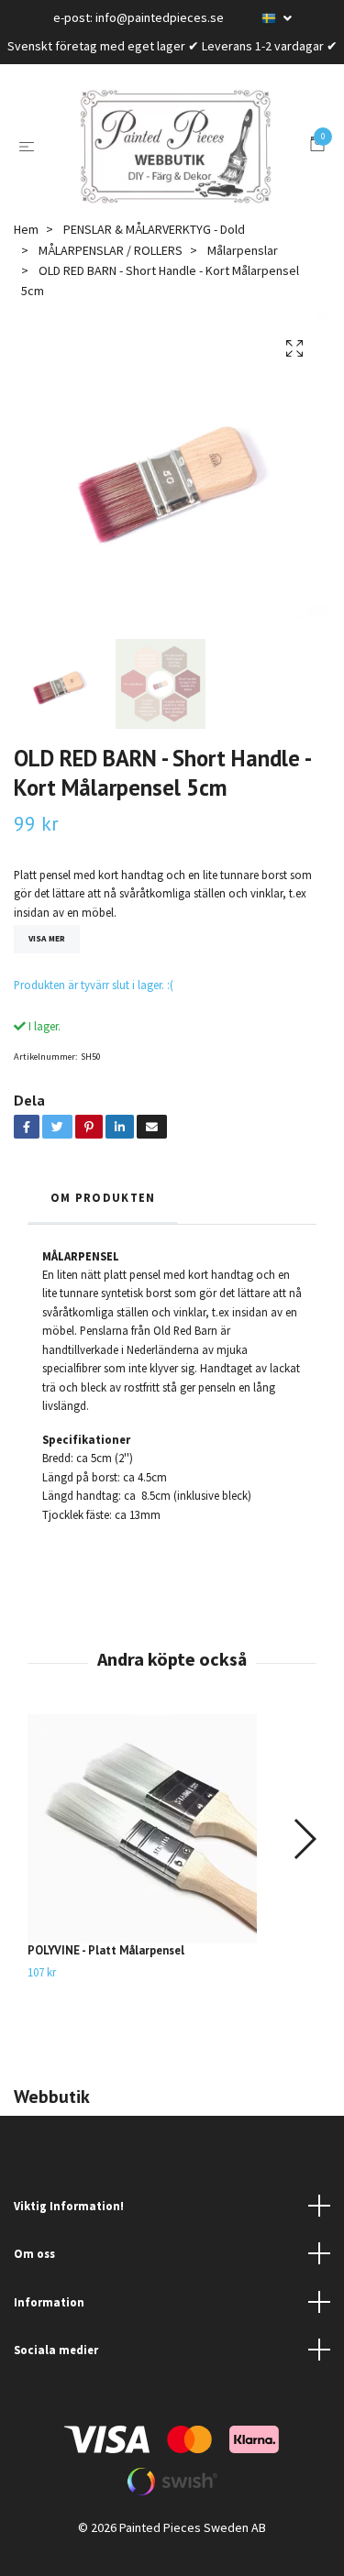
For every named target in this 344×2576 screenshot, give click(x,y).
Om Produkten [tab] (103, 1219)
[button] (304, 1861)
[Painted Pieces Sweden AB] (176, 158)
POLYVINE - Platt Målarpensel (106, 1972)
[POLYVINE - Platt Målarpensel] (172, 1851)
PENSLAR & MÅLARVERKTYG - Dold (154, 251)
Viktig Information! (69, 2227)
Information (49, 2323)
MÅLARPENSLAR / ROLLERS (111, 271)
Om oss (34, 2275)
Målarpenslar (243, 271)
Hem (26, 251)
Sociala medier (56, 2372)
